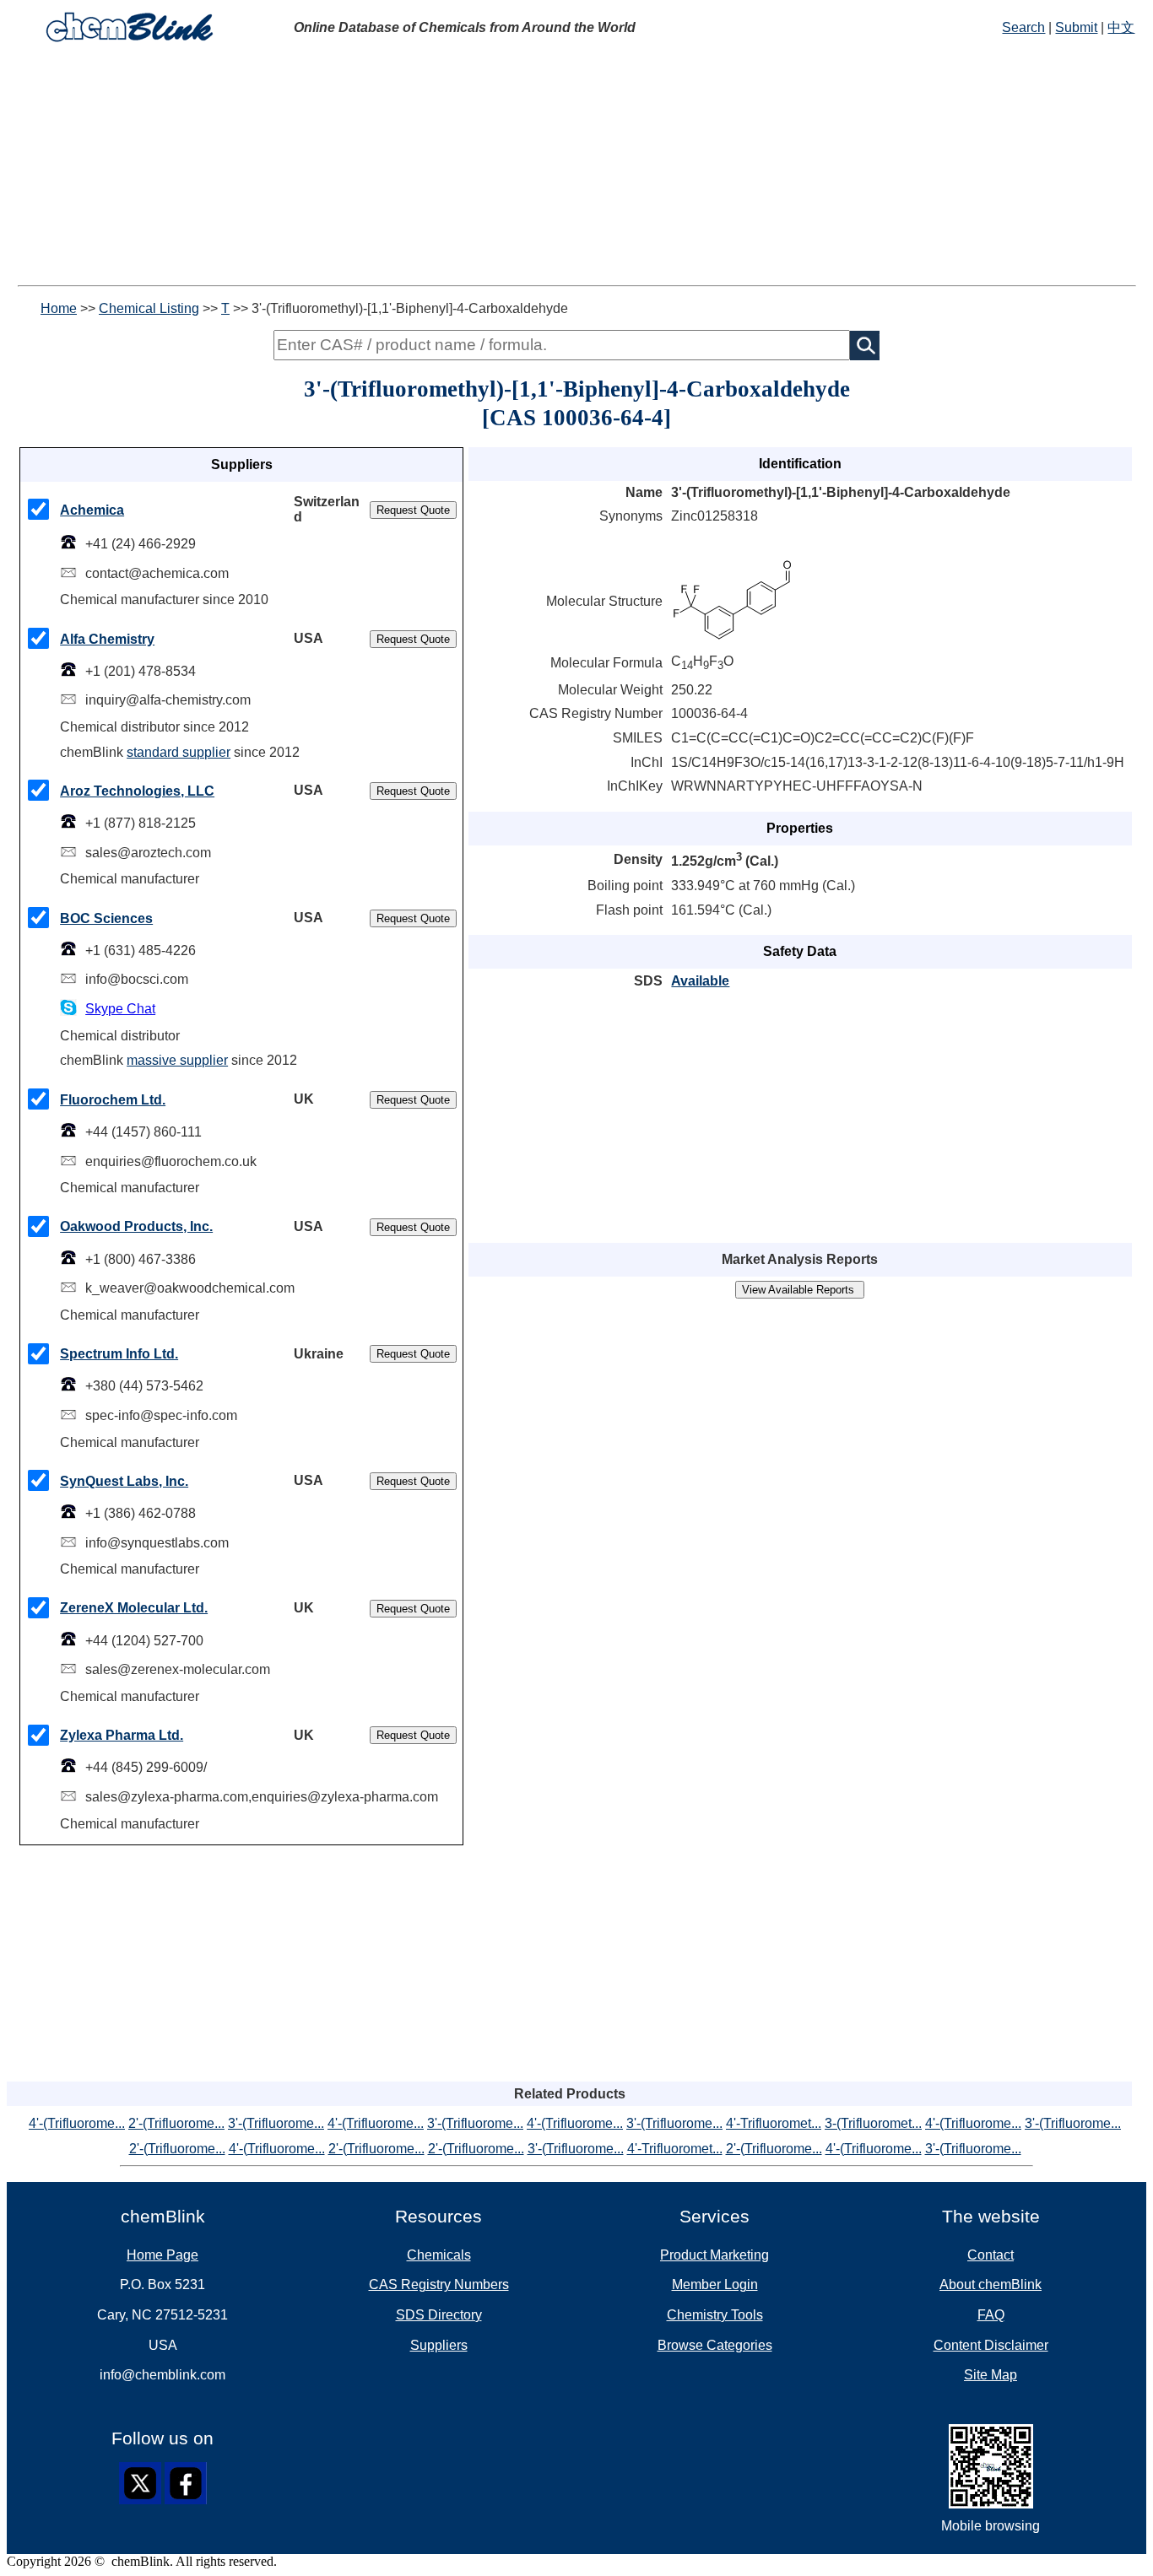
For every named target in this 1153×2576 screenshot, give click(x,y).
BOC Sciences (106, 918)
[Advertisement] (513, 167)
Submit (1076, 27)
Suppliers (439, 2345)
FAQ (991, 2315)
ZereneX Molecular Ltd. (134, 1608)
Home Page (162, 2255)
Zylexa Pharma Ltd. (122, 1735)
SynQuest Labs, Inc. (124, 1481)
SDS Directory (439, 2315)
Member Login (715, 2284)
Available (700, 981)
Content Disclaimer (991, 2345)
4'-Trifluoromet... (774, 2123)
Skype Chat (120, 1009)
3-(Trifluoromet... (873, 2123)
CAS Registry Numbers (439, 2284)
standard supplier (179, 752)
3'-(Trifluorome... (276, 2123)
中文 (1121, 27)
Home (59, 308)
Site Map (991, 2375)
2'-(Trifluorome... (176, 2123)
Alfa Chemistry (107, 639)
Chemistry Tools (715, 2315)
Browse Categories (715, 2345)
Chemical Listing (149, 308)
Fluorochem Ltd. (113, 1100)
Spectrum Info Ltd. (119, 1354)
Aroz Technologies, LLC (137, 791)
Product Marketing (715, 2255)
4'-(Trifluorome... (77, 2123)
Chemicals (439, 2255)
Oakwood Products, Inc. (136, 1226)
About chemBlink (991, 2284)
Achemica (92, 510)
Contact (991, 2255)
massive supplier (177, 1060)
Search (1023, 27)
